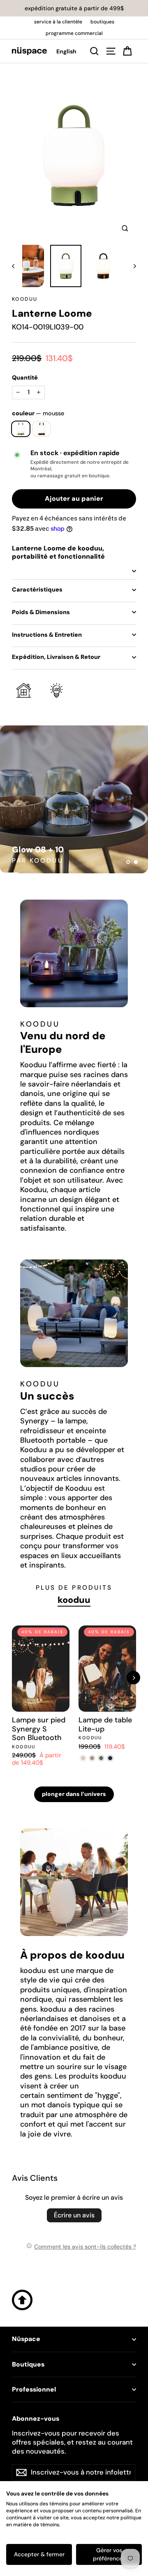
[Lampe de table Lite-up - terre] (92, 1758)
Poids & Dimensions (41, 612)
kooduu (25, 299)
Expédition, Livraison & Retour (56, 657)
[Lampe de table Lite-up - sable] (83, 1758)
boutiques (102, 22)
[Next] (133, 1678)
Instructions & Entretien (47, 635)
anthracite (42, 429)
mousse (21, 429)
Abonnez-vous (36, 2419)
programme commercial (74, 33)
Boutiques (28, 2364)
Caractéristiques (37, 589)
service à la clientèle (58, 22)
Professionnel (34, 2390)
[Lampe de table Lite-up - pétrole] (101, 1758)
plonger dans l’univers (74, 1794)
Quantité (25, 378)
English (66, 51)
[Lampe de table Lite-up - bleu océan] (110, 1758)
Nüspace (26, 2339)
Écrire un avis (74, 2215)
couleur (38, 413)
